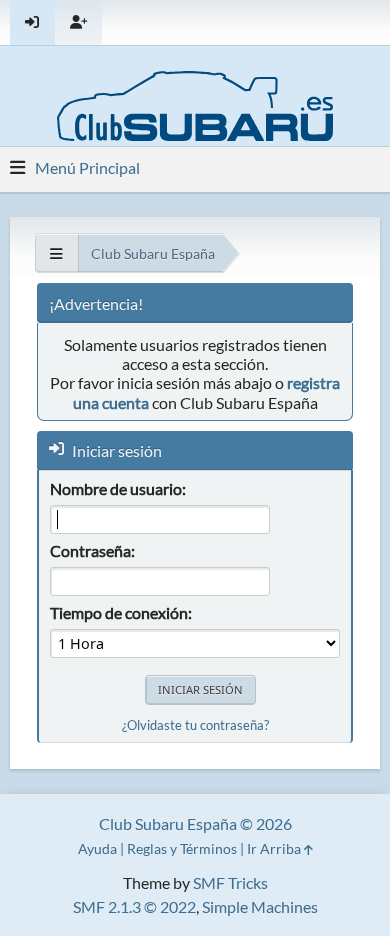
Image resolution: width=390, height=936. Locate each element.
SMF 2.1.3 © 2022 (134, 906)
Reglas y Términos (182, 848)
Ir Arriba (275, 848)
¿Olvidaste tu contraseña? (195, 725)
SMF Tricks (230, 882)
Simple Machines (260, 906)
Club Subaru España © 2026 (195, 823)
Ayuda (97, 848)
